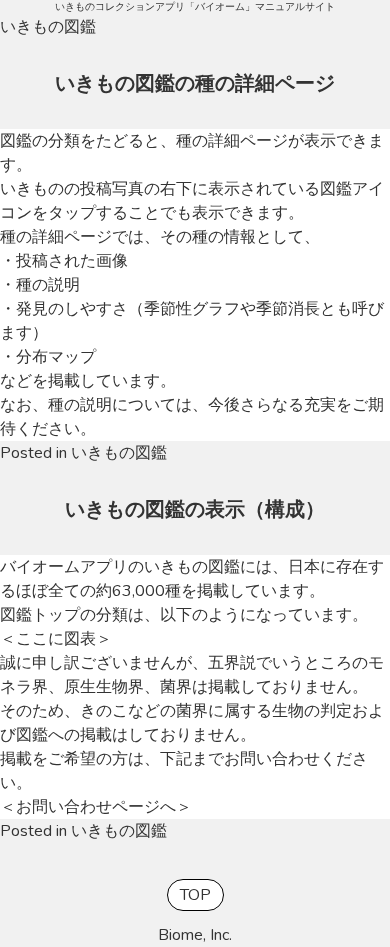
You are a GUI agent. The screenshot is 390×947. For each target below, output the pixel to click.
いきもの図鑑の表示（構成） (195, 509)
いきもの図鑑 (119, 453)
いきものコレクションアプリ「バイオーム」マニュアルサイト (195, 7)
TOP (195, 895)
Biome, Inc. (195, 935)
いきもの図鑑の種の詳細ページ (195, 83)
